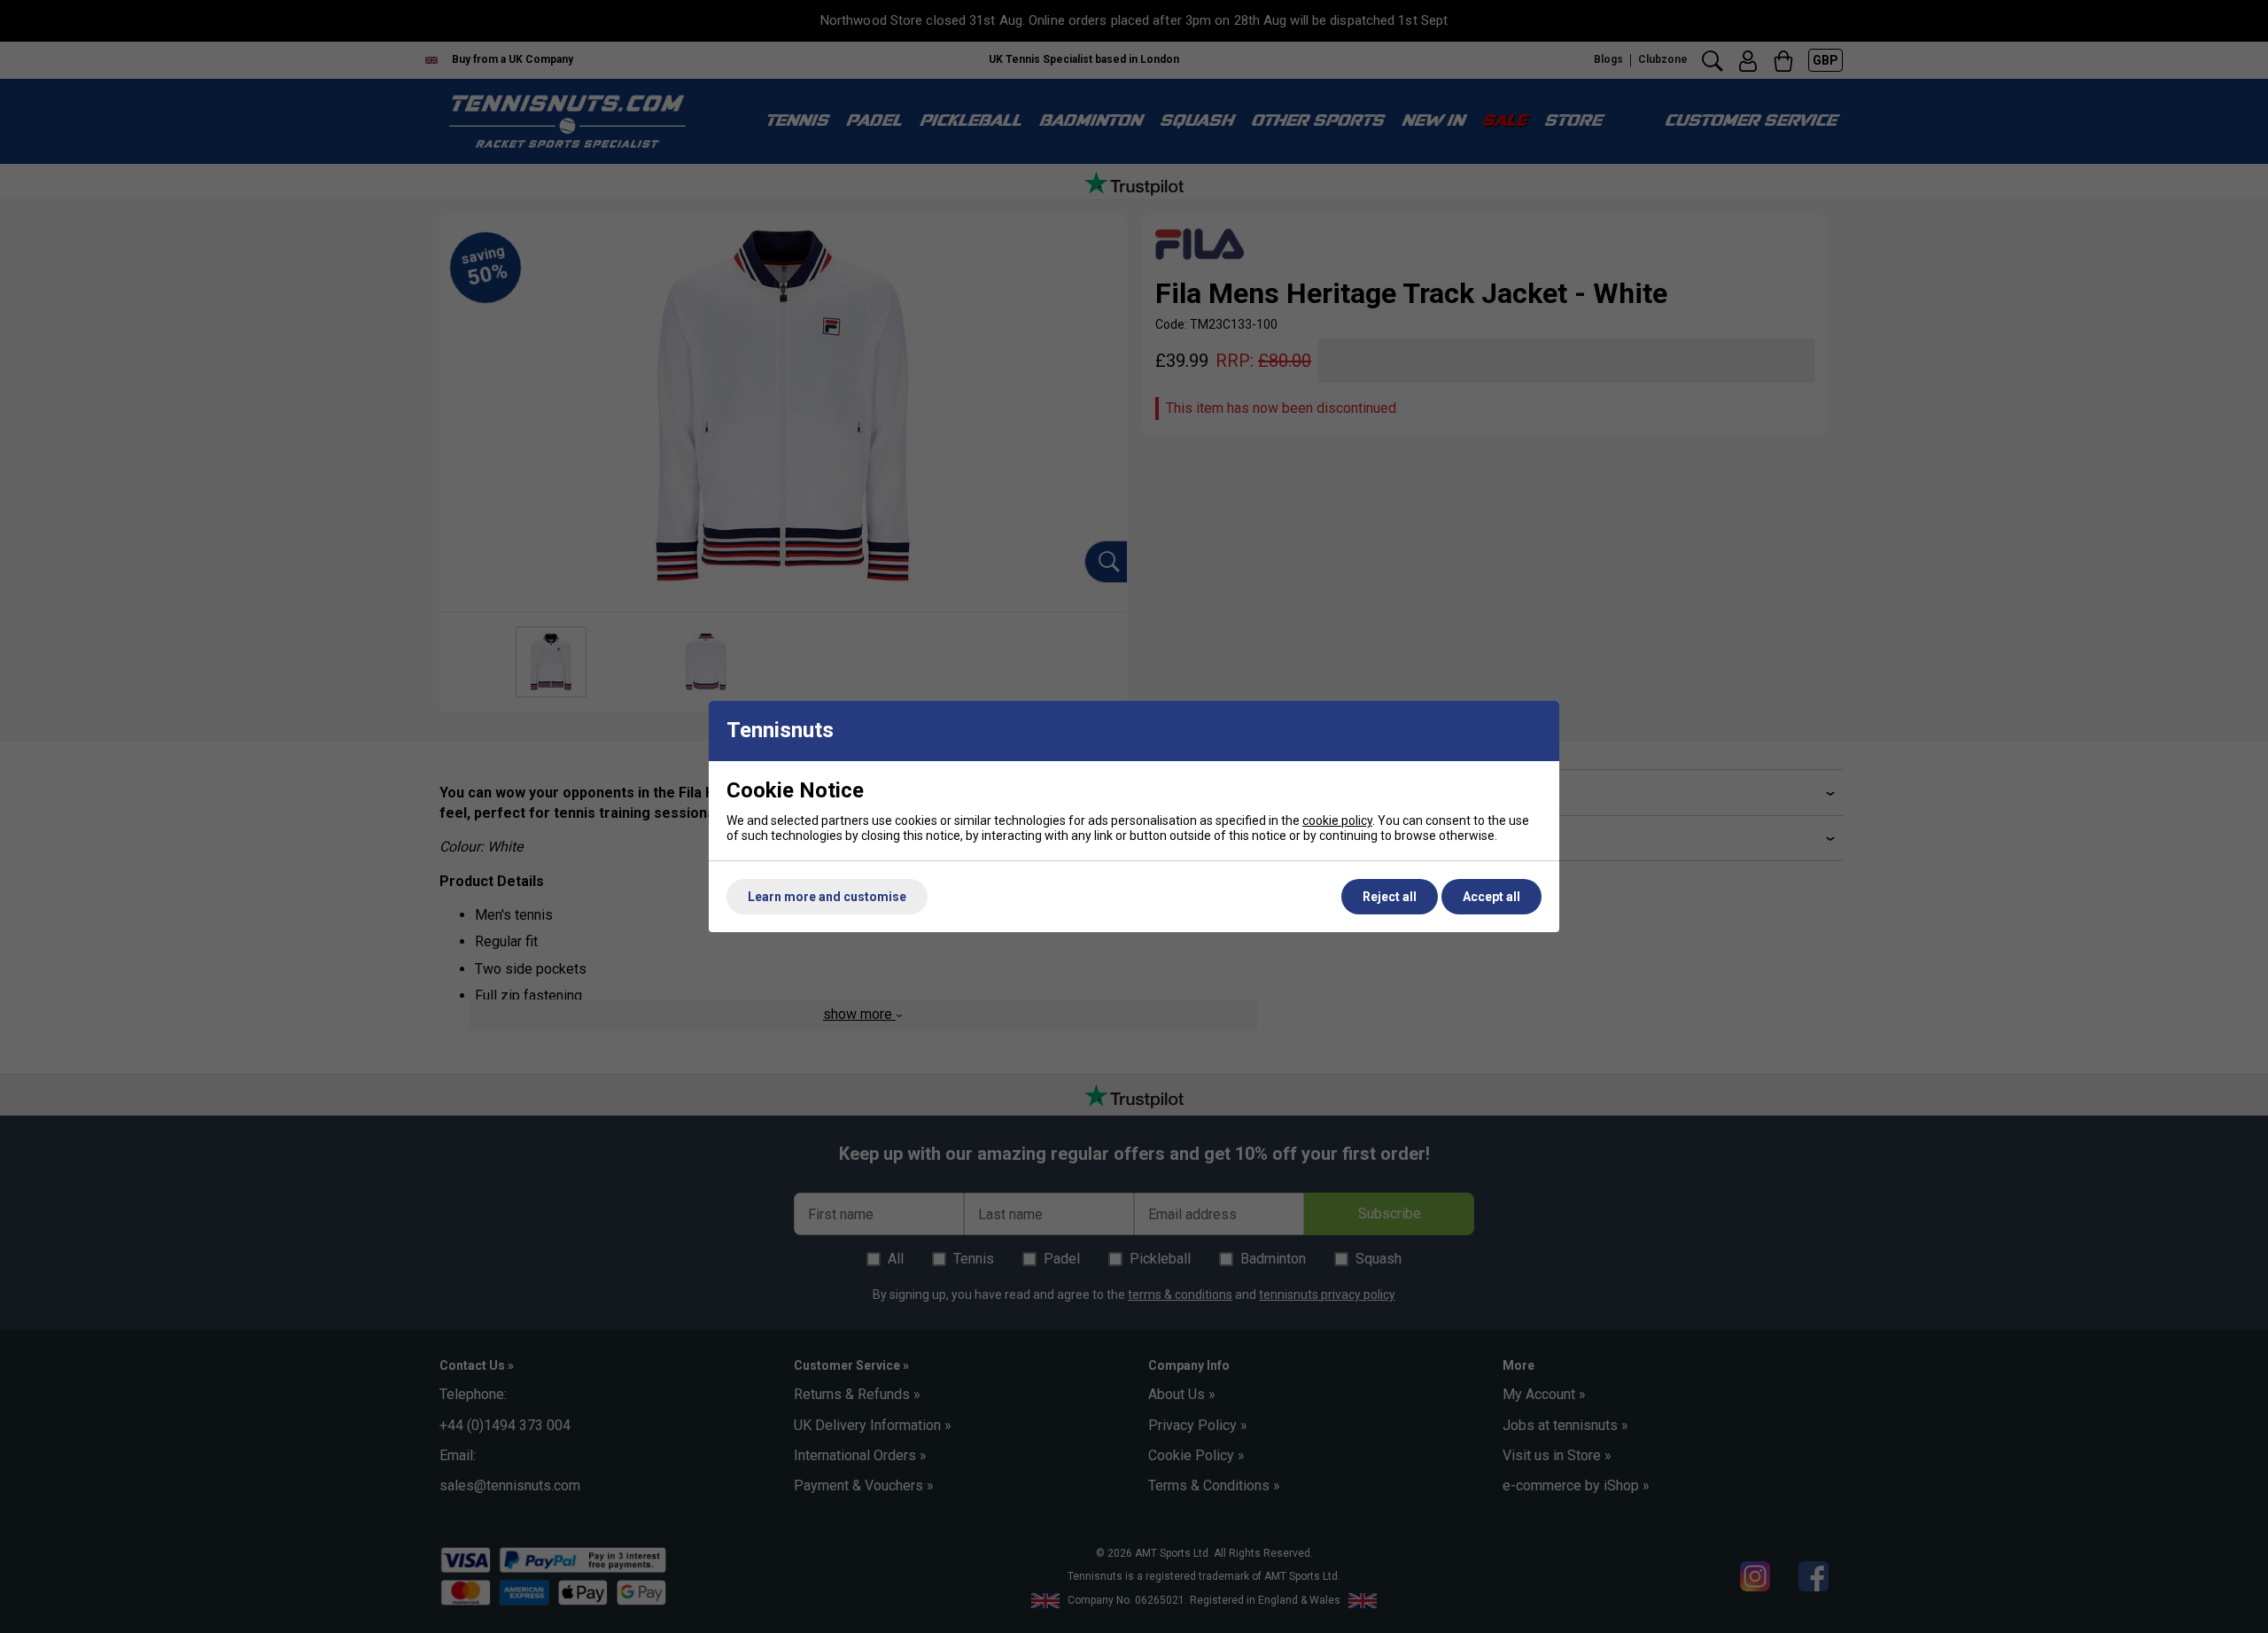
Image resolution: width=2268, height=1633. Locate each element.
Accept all (1491, 897)
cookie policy (1337, 820)
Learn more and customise (827, 897)
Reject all (1390, 897)
